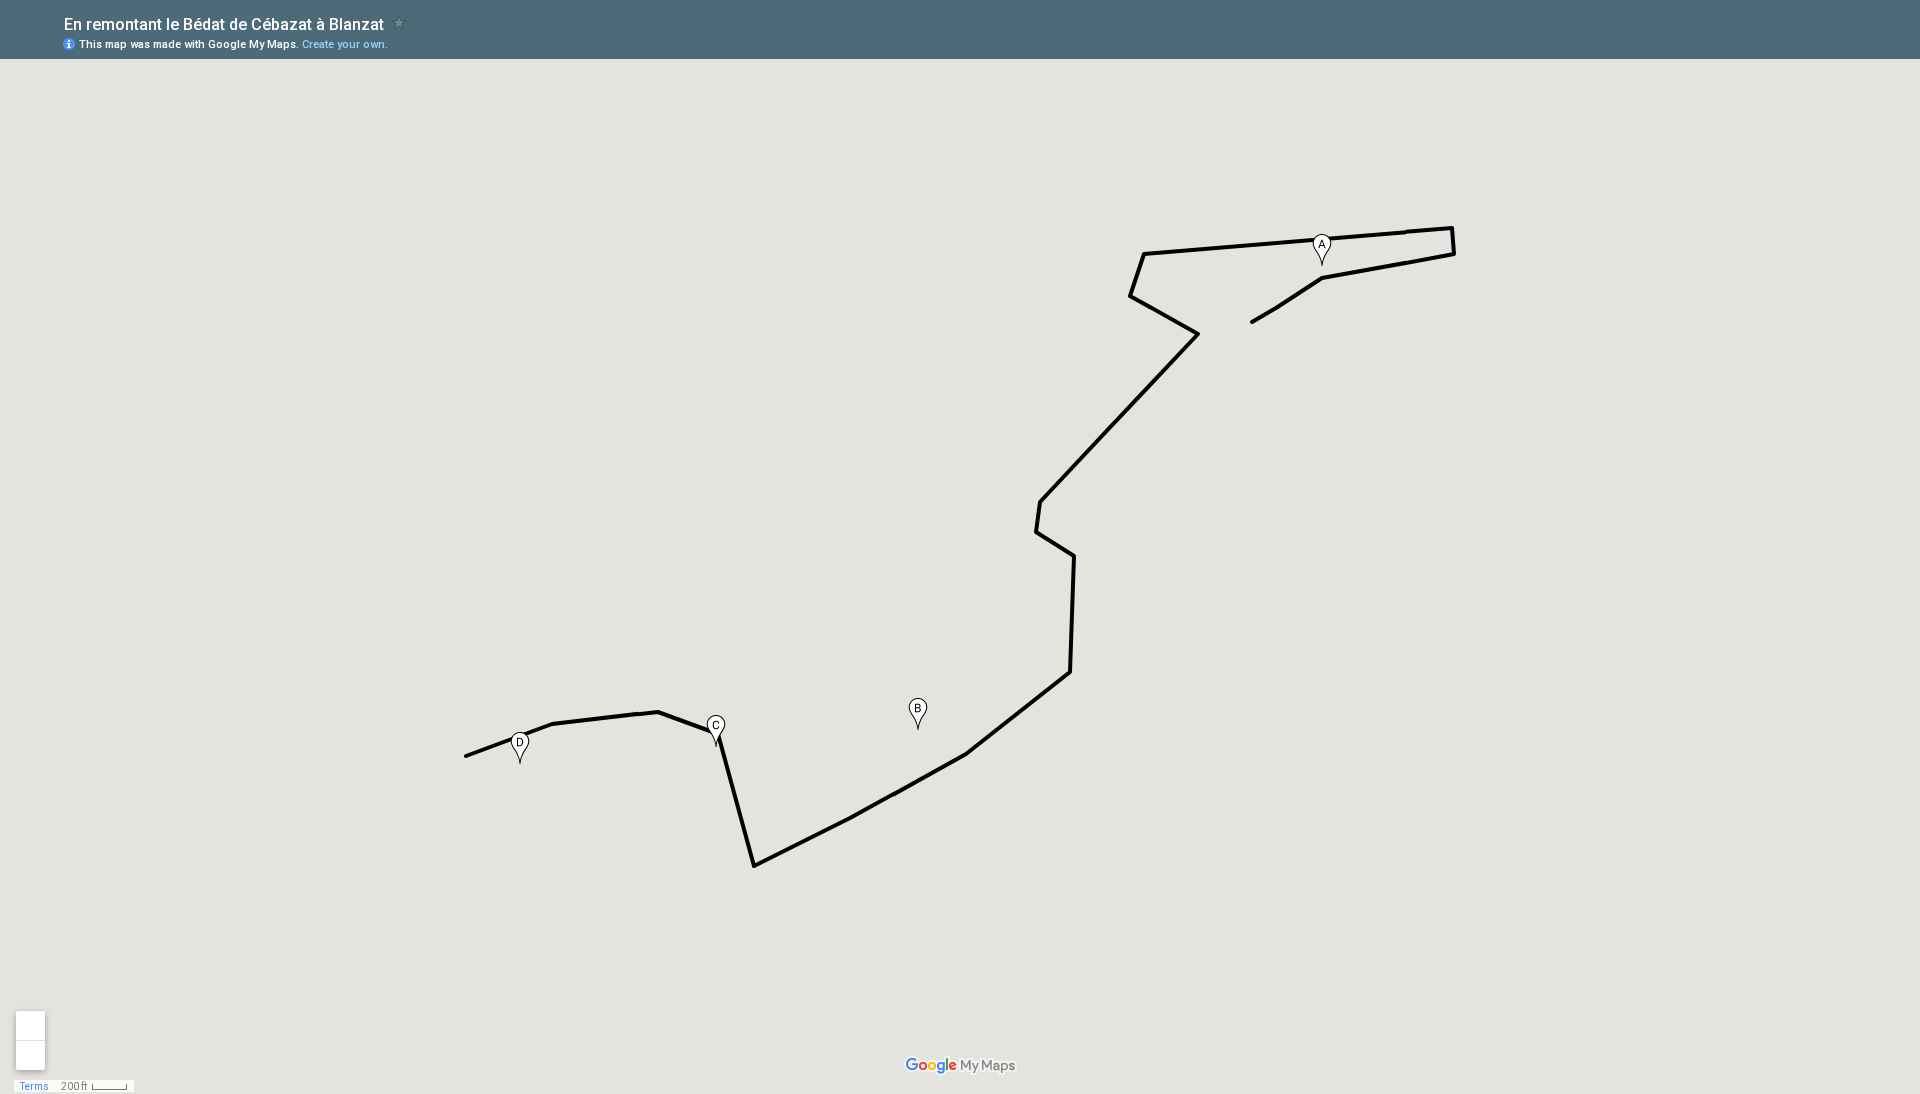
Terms (34, 1086)
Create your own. (345, 44)
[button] (1322, 250)
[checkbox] (399, 22)
